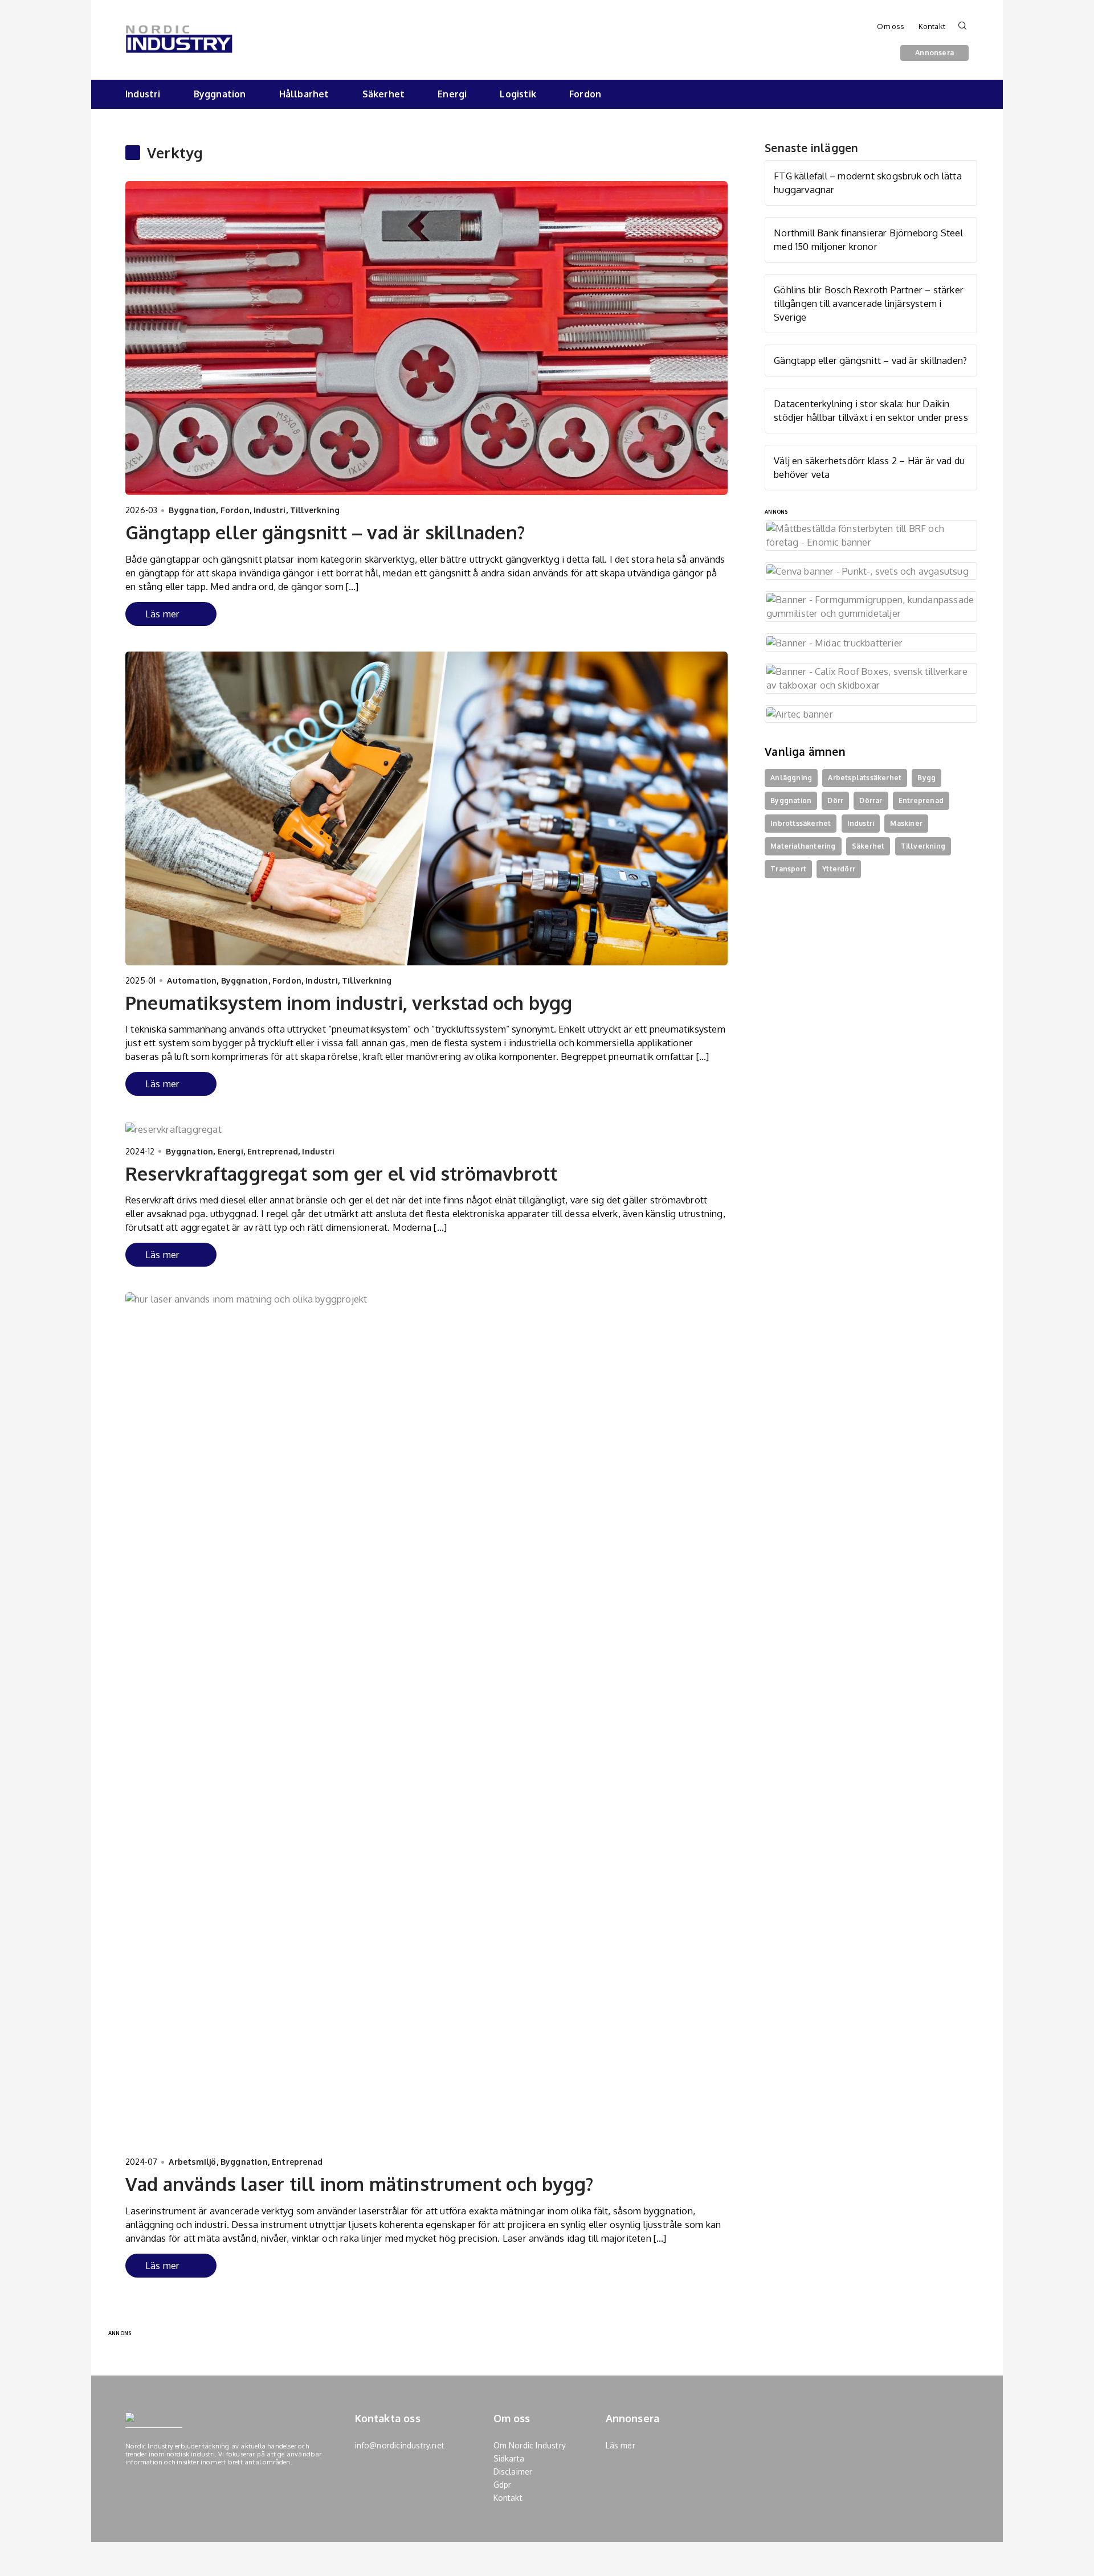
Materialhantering (803, 846)
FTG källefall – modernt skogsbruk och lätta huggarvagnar (868, 183)
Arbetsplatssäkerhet (865, 778)
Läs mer (162, 614)
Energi (452, 94)
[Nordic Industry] (179, 31)
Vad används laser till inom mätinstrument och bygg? (359, 2184)
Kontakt (932, 26)
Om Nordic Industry (530, 2445)
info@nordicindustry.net (400, 2445)
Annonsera (934, 52)
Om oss (891, 26)
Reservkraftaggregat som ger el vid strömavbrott (341, 1174)
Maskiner (906, 823)
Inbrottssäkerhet (801, 823)
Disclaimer (513, 2471)
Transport (788, 869)
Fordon (585, 94)
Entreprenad (273, 1151)
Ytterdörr (839, 869)
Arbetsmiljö (192, 2162)
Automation (192, 980)
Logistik (518, 94)
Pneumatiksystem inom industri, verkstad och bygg (349, 1003)
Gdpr (503, 2485)
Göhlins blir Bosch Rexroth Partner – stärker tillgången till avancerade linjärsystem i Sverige (869, 303)
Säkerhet (384, 94)
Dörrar (871, 800)
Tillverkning (315, 510)
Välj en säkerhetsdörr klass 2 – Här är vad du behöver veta (869, 467)
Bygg (926, 778)
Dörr (835, 800)
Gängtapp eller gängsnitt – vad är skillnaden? (325, 532)
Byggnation (220, 94)
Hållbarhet (304, 94)
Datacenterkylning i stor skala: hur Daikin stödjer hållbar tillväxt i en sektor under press (871, 410)
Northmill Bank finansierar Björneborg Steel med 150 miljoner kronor (868, 239)
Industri (143, 94)
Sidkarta (509, 2458)
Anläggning (791, 778)
